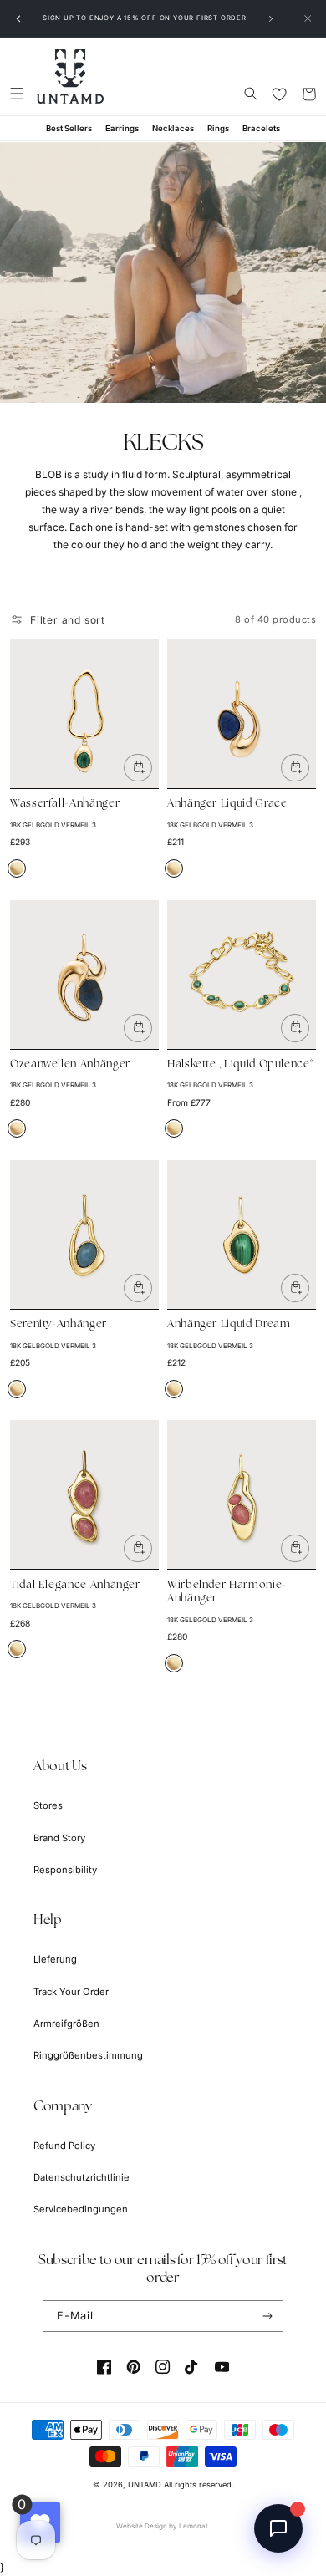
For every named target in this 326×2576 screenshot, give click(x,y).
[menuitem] (69, 128)
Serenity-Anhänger (59, 1324)
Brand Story (59, 1838)
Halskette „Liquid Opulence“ (241, 1064)
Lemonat (194, 2526)
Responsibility (65, 1870)
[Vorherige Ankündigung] (18, 18)
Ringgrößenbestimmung (88, 2055)
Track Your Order (71, 1992)
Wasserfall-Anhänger (65, 804)
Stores (48, 1805)
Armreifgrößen (66, 2024)
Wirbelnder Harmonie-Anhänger (227, 1592)
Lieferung (55, 1959)
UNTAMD (145, 2484)
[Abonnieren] (268, 2316)
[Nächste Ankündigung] (271, 18)
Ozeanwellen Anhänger (70, 1064)
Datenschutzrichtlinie (81, 2177)
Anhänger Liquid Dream (229, 1324)
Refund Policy (64, 2146)
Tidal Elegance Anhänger (75, 1585)
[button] (16, 94)
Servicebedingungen (81, 2209)
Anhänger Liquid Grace (227, 804)
